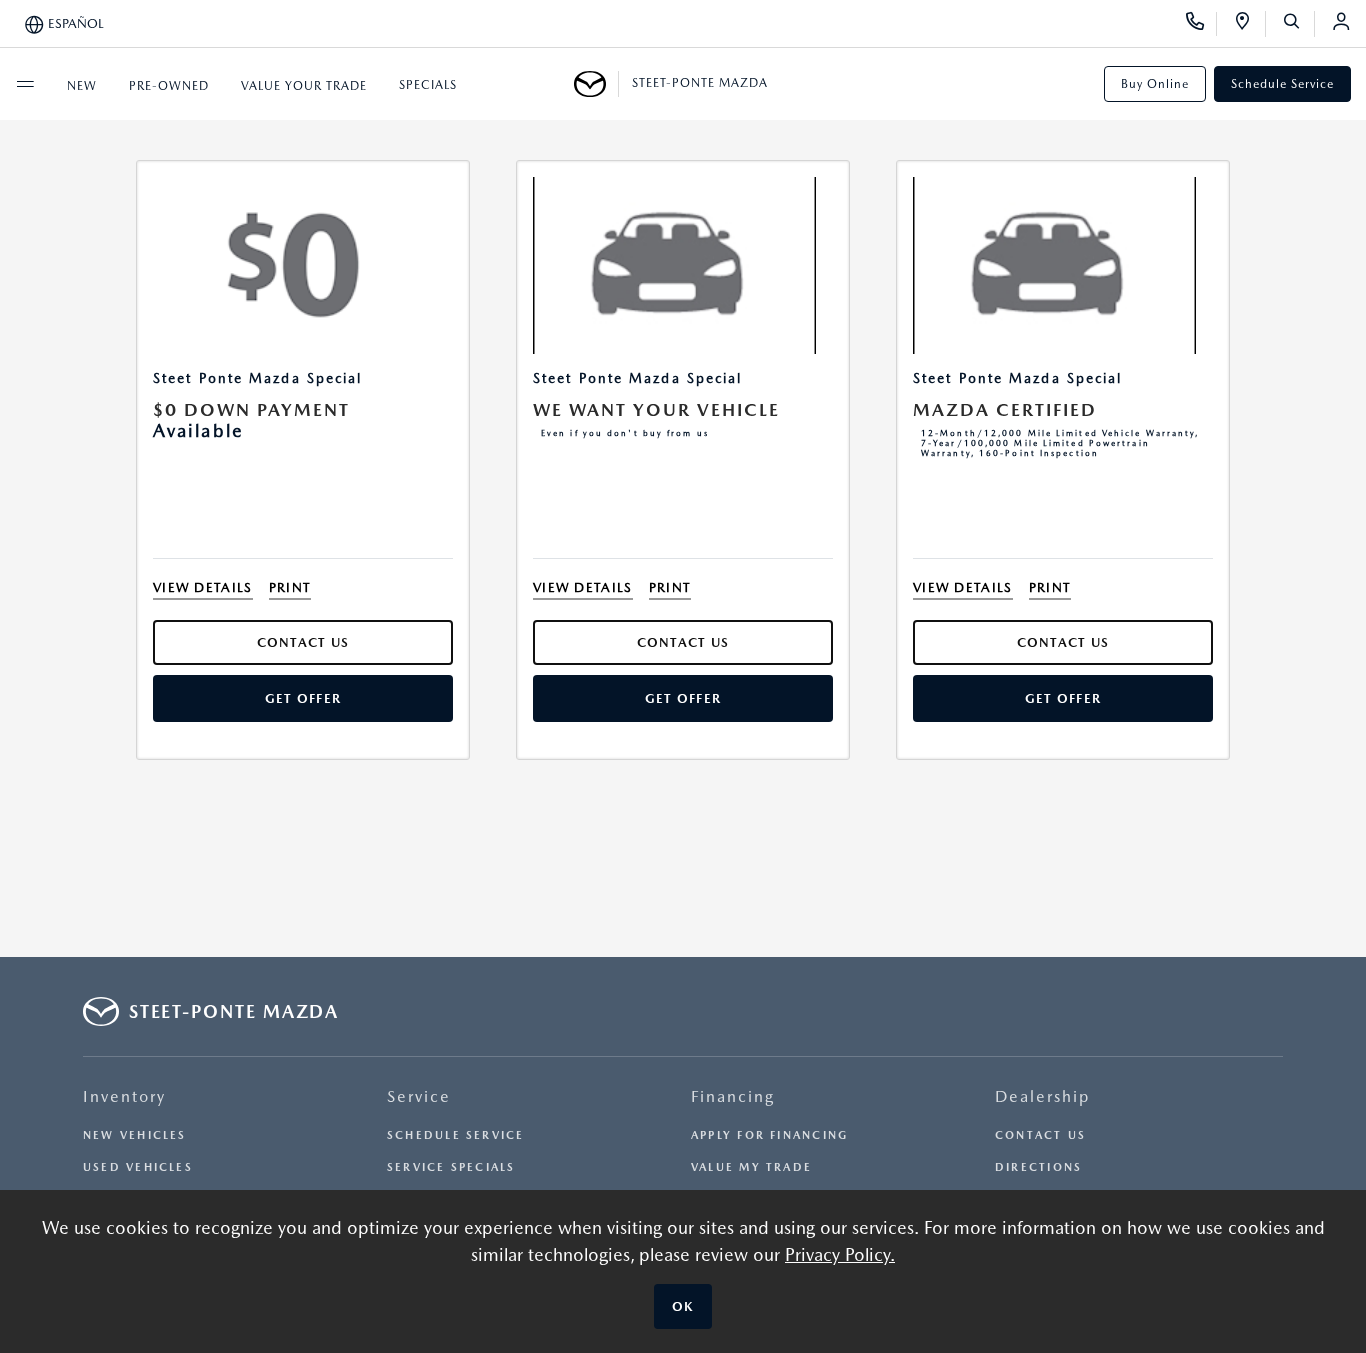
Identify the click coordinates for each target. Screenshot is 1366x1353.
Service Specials (451, 1167)
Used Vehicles (138, 1167)
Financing (733, 1096)
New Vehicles (135, 1135)
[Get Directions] (1249, 24)
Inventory (124, 1096)
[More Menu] (25, 84)
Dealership (1042, 1096)
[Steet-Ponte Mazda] (596, 84)
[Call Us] (1201, 24)
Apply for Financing (769, 1135)
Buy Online (1155, 84)
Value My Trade (751, 1167)
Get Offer (303, 698)
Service (419, 1096)
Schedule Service (1282, 84)
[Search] (1298, 24)
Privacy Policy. (840, 1254)
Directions (1038, 1167)
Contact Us (303, 642)
